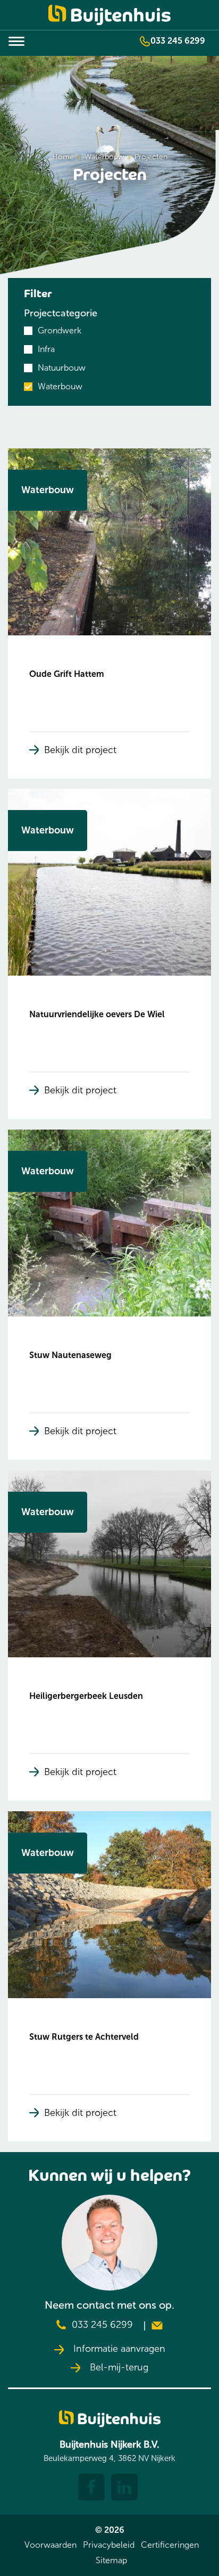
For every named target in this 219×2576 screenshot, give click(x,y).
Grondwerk (60, 330)
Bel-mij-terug (118, 2368)
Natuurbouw (62, 368)
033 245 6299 (178, 41)
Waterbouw (60, 386)
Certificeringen (170, 2545)
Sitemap (111, 2560)
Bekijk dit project (80, 750)
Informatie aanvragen (118, 2349)
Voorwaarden (50, 2545)
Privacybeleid (109, 2545)
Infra (46, 349)
